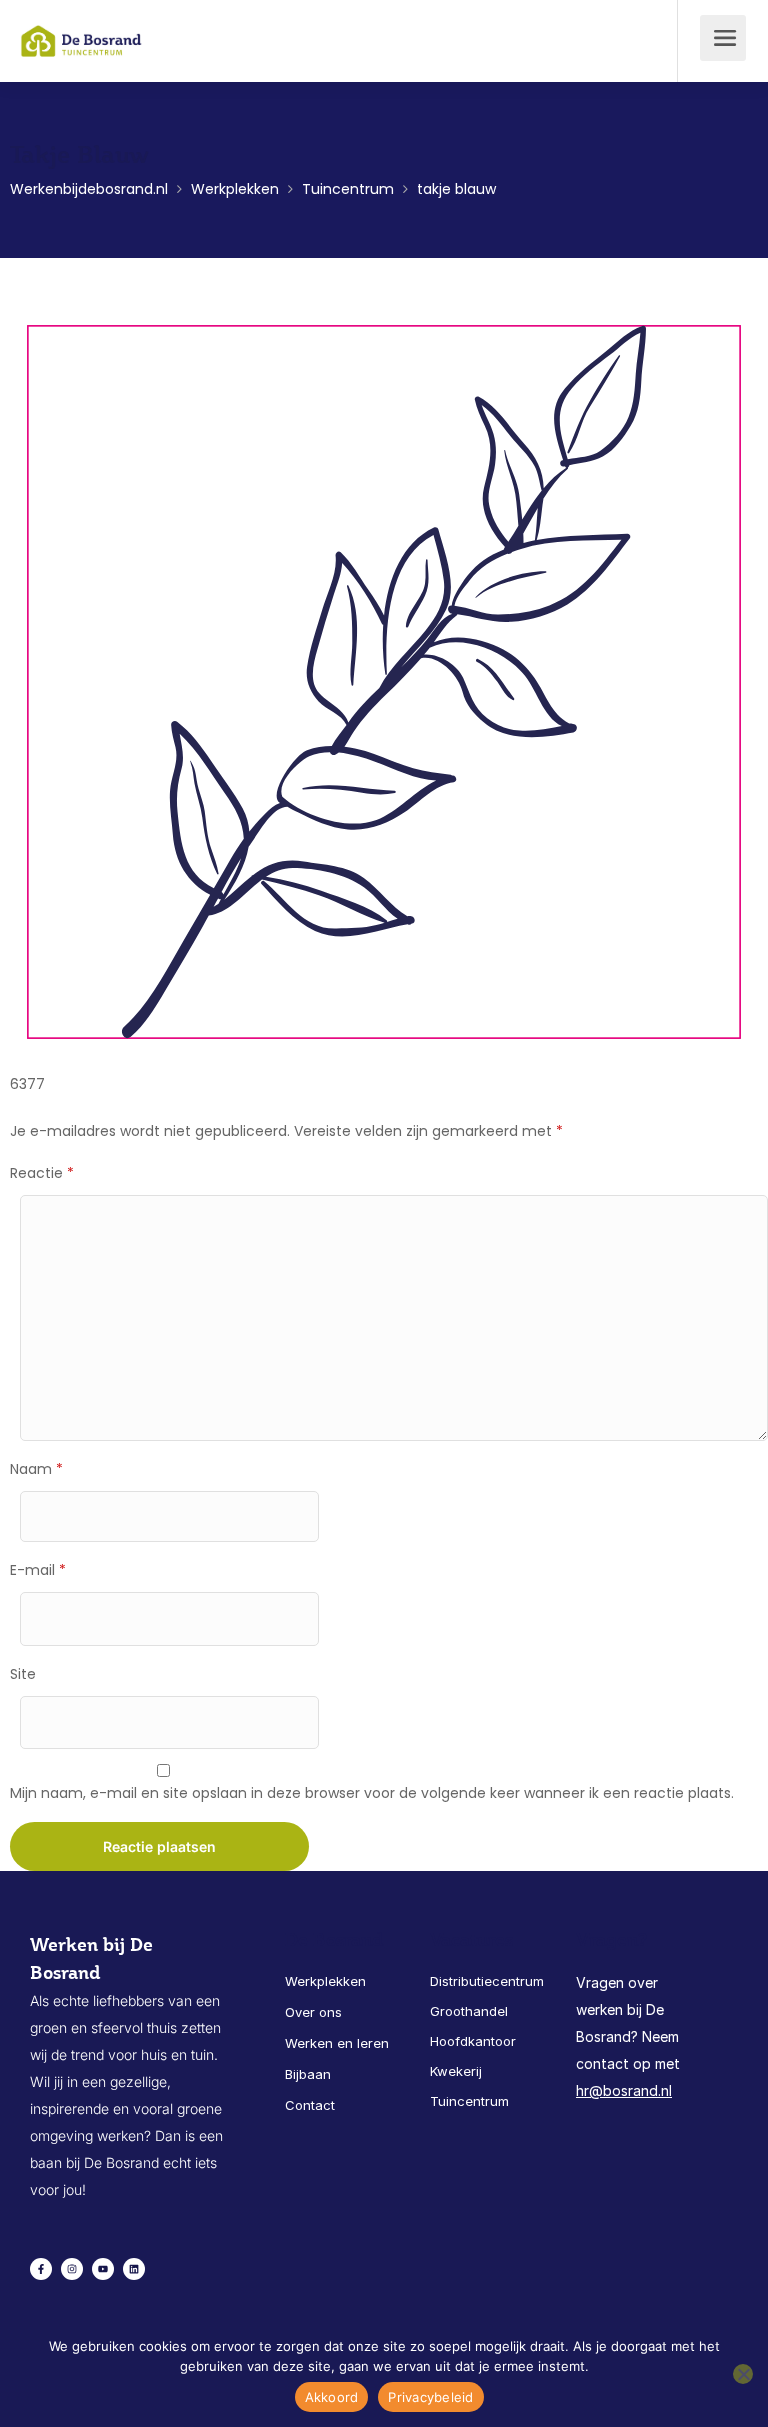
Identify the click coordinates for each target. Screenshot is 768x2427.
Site (23, 1674)
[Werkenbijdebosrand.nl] (81, 26)
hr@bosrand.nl (624, 2090)
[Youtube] (103, 2269)
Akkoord (332, 2397)
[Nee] (743, 2374)
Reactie (42, 1173)
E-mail (38, 1570)
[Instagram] (72, 2269)
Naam (36, 1469)
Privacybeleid (430, 2397)
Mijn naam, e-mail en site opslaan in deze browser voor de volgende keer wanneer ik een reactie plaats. (372, 1793)
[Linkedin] (134, 2269)
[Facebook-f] (41, 2269)
